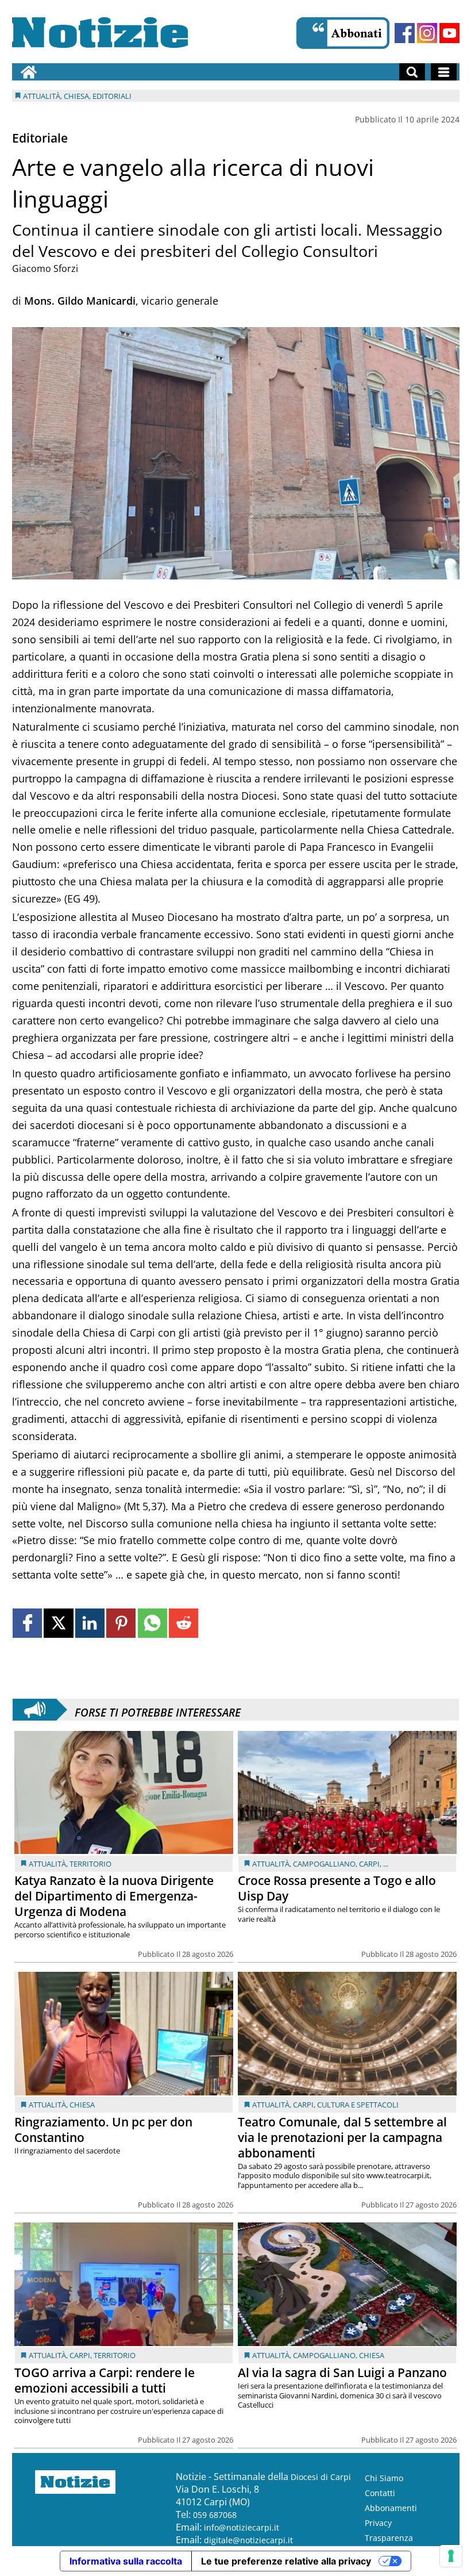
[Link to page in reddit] (184, 1623)
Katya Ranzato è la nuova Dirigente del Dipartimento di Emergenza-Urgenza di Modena (114, 1896)
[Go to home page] (29, 72)
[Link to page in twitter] (58, 1623)
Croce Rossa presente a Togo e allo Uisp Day (337, 1888)
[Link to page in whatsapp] (153, 1623)
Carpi (369, 1864)
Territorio (90, 1864)
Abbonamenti (391, 2508)
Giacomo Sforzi (45, 268)
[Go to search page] (412, 72)
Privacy (378, 2523)
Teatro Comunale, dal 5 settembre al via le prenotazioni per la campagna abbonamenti (342, 2137)
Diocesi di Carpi (321, 2477)
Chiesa (82, 2105)
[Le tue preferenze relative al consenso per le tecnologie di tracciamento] (451, 2556)
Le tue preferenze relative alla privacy (286, 2561)
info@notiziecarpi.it (242, 2527)
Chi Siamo (384, 2478)
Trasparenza (389, 2538)
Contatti (380, 2493)
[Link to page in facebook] (27, 1623)
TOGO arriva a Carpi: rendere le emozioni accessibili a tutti (105, 2380)
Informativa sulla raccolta (126, 2561)
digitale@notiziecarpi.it (248, 2540)
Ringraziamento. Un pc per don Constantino (103, 2130)
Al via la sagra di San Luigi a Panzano (342, 2372)
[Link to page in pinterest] (121, 1623)
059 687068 (215, 2515)
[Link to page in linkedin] (90, 1623)
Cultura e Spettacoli (358, 2105)
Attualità (47, 1864)
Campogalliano (324, 1864)
